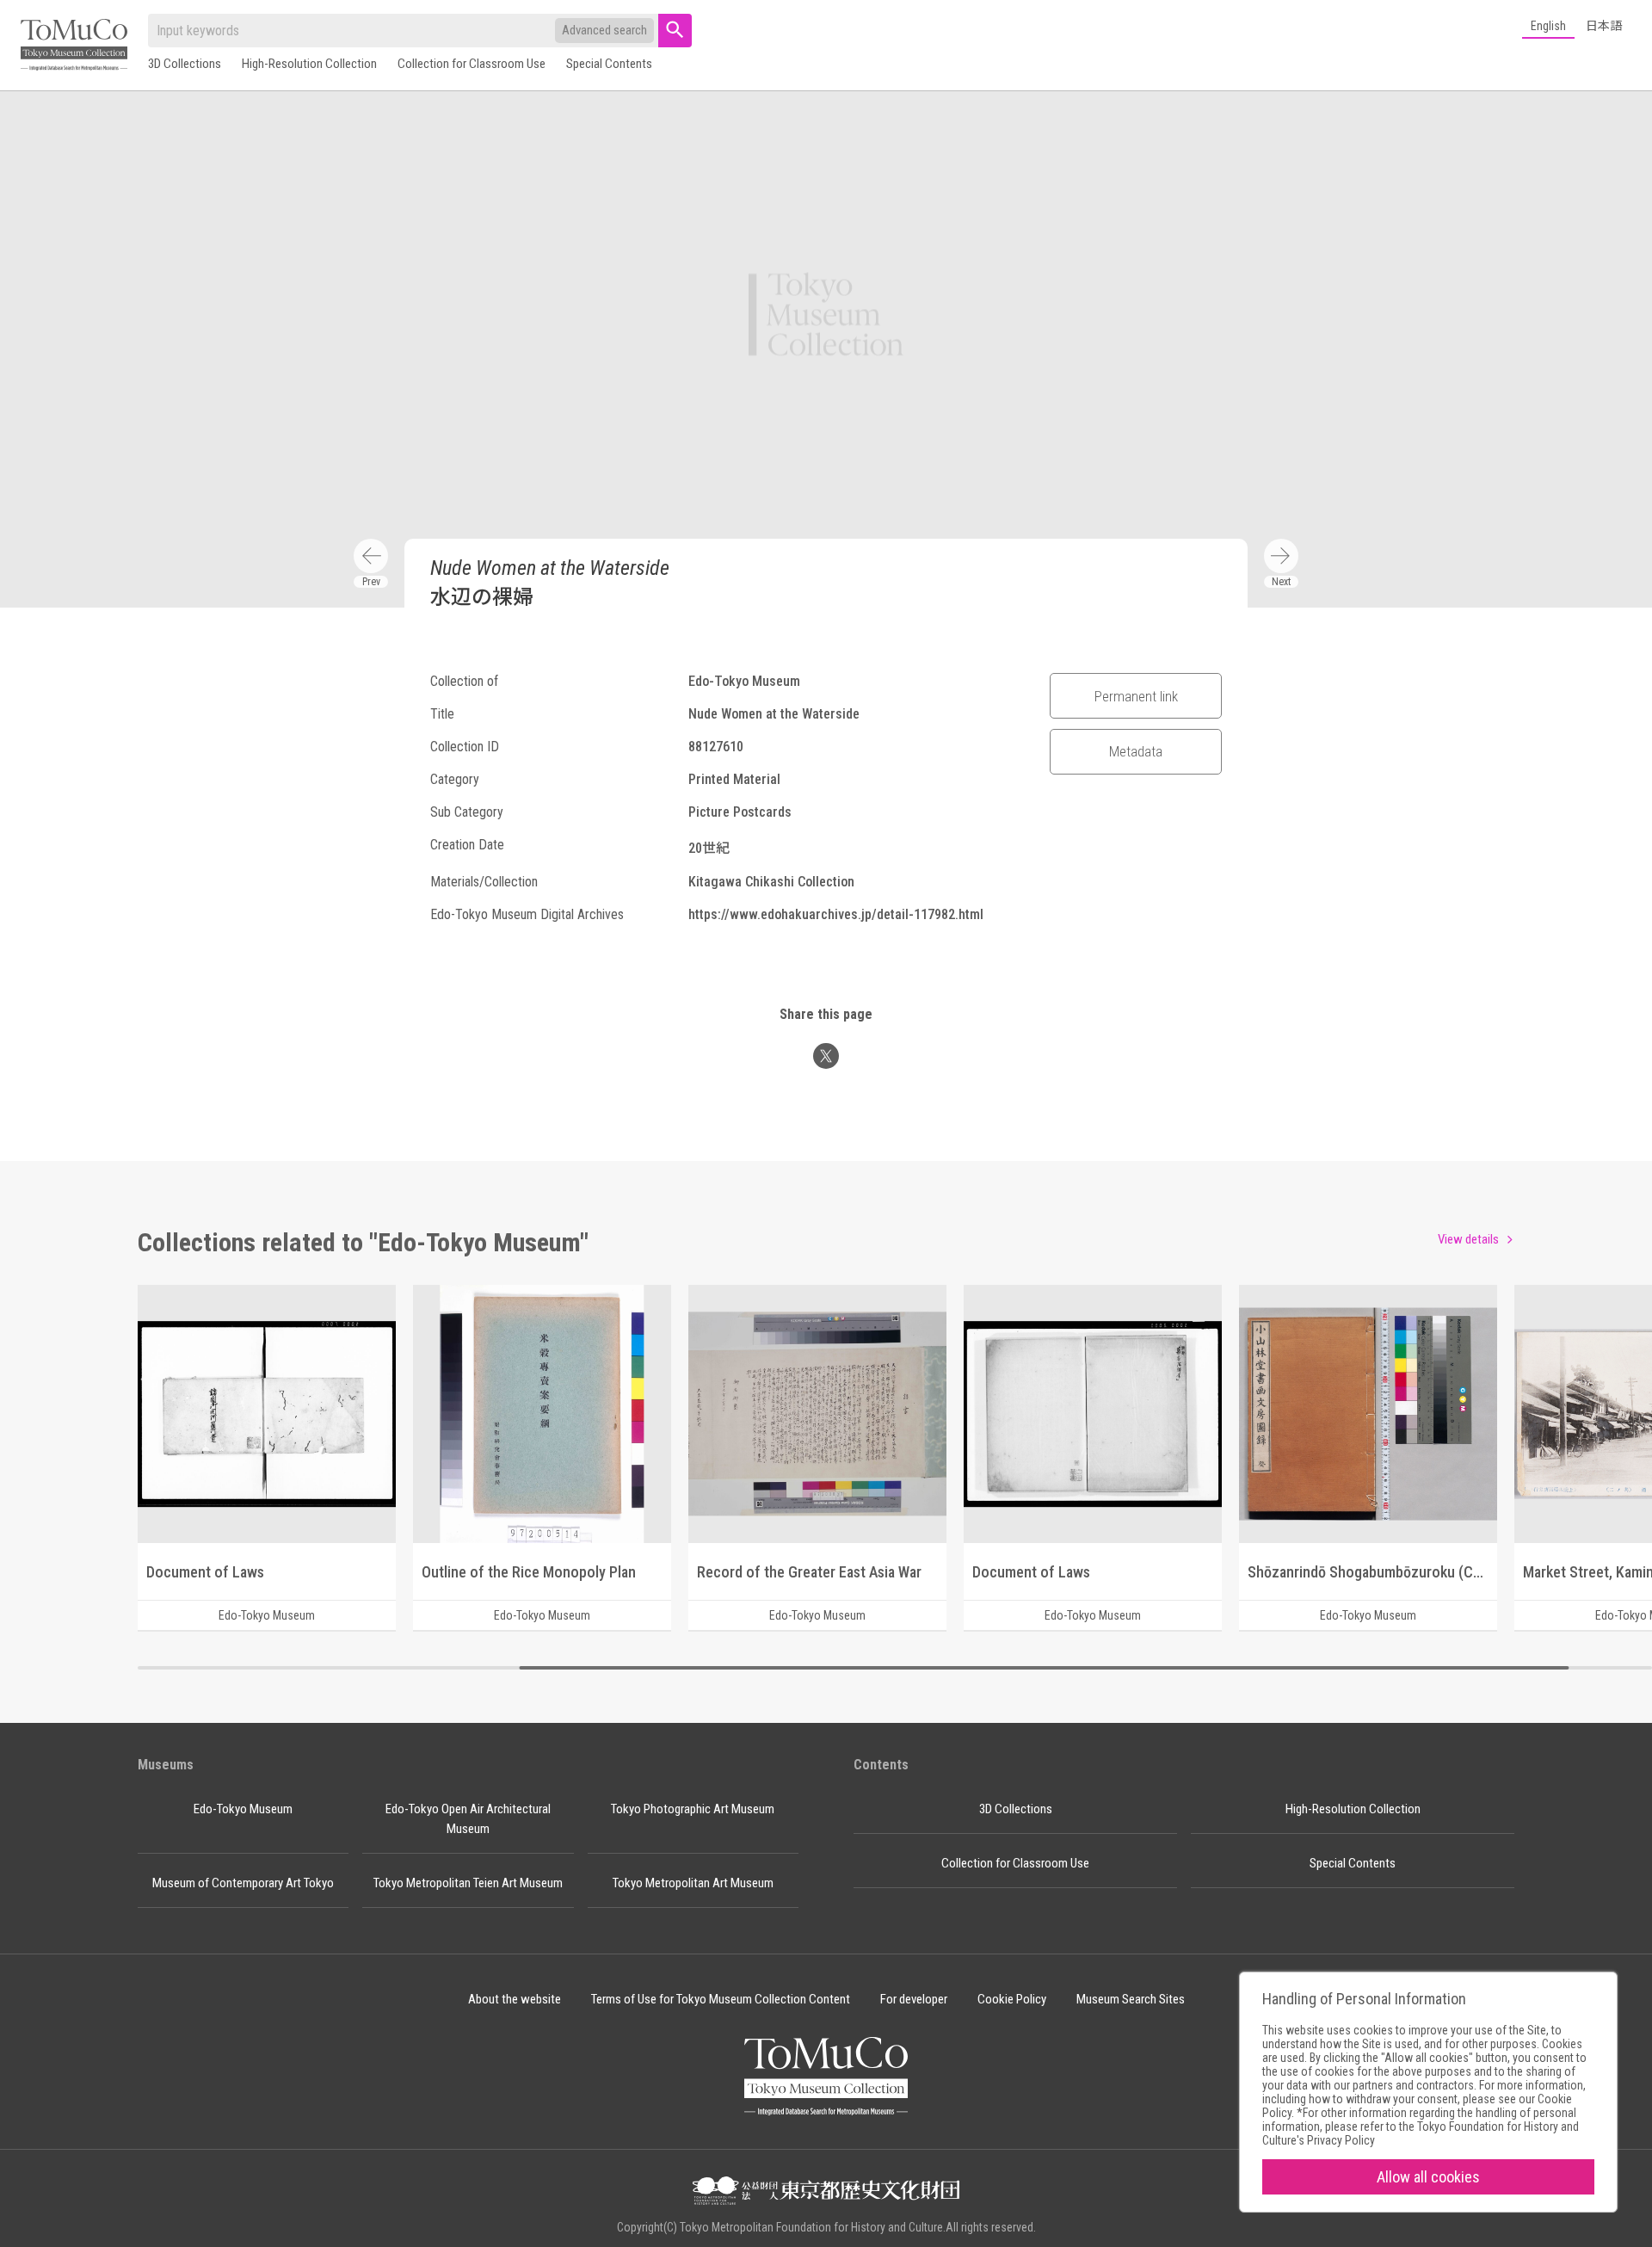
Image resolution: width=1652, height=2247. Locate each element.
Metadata (1136, 751)
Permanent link (1136, 696)
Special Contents (609, 64)
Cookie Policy (1012, 1999)
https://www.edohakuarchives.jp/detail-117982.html (836, 914)
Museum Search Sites (1131, 1999)
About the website (515, 1999)
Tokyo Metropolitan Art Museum (693, 1883)
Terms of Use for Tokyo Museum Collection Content (721, 1999)
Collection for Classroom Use (472, 64)
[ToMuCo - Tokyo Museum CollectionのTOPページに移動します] (74, 46)
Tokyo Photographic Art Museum (693, 1809)
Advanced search (604, 30)
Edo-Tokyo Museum (243, 1809)
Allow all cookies (1428, 2177)
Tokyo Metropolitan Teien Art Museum (468, 1883)
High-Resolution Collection (309, 64)
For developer (914, 1999)
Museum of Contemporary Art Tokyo (243, 1883)
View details (1468, 1239)
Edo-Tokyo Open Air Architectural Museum (468, 1819)
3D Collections (185, 64)
